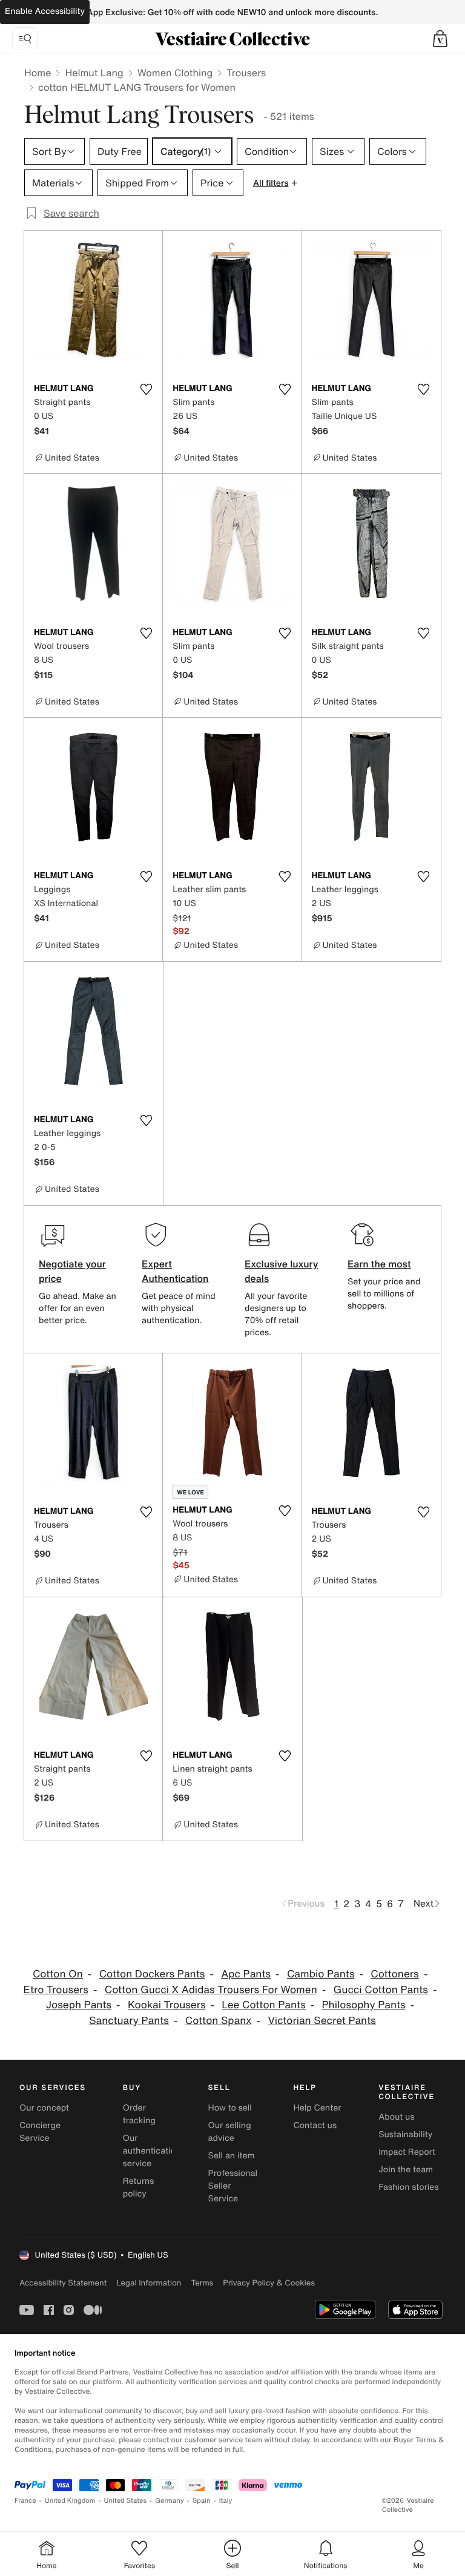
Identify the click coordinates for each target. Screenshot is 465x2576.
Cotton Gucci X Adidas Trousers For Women (211, 1990)
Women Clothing (175, 73)
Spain (202, 2501)
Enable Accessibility (45, 11)
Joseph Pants (79, 2005)
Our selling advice (230, 2132)
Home (38, 73)
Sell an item (232, 2156)
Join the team (406, 2170)
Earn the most (379, 1264)
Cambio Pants (321, 1974)
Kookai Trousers (167, 2005)
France (25, 2501)
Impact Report (407, 2152)
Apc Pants (246, 1974)
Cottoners (394, 1974)
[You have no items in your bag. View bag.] (440, 39)
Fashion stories (408, 2187)
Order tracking (139, 2114)
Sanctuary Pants (129, 2021)
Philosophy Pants (364, 2005)
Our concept (44, 2108)
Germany (170, 2501)
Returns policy (139, 2187)
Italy (226, 2501)
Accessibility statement (63, 2283)
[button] (440, 39)
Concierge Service (40, 2132)
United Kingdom (70, 2501)
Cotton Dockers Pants (152, 1974)
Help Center (317, 2108)
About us (396, 2117)
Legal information (149, 2283)
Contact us (315, 2125)
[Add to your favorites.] (146, 389)
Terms (202, 2283)
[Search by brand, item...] (25, 39)
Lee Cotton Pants (263, 2005)
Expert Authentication (175, 1271)
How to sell (230, 2108)
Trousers (246, 73)
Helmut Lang (94, 73)
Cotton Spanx (219, 2021)
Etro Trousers (56, 1990)
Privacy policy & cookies (269, 2283)
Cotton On (58, 1974)
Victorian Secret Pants (322, 2021)
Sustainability (405, 2134)
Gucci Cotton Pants (381, 1990)
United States (126, 2501)
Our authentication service (152, 2151)
